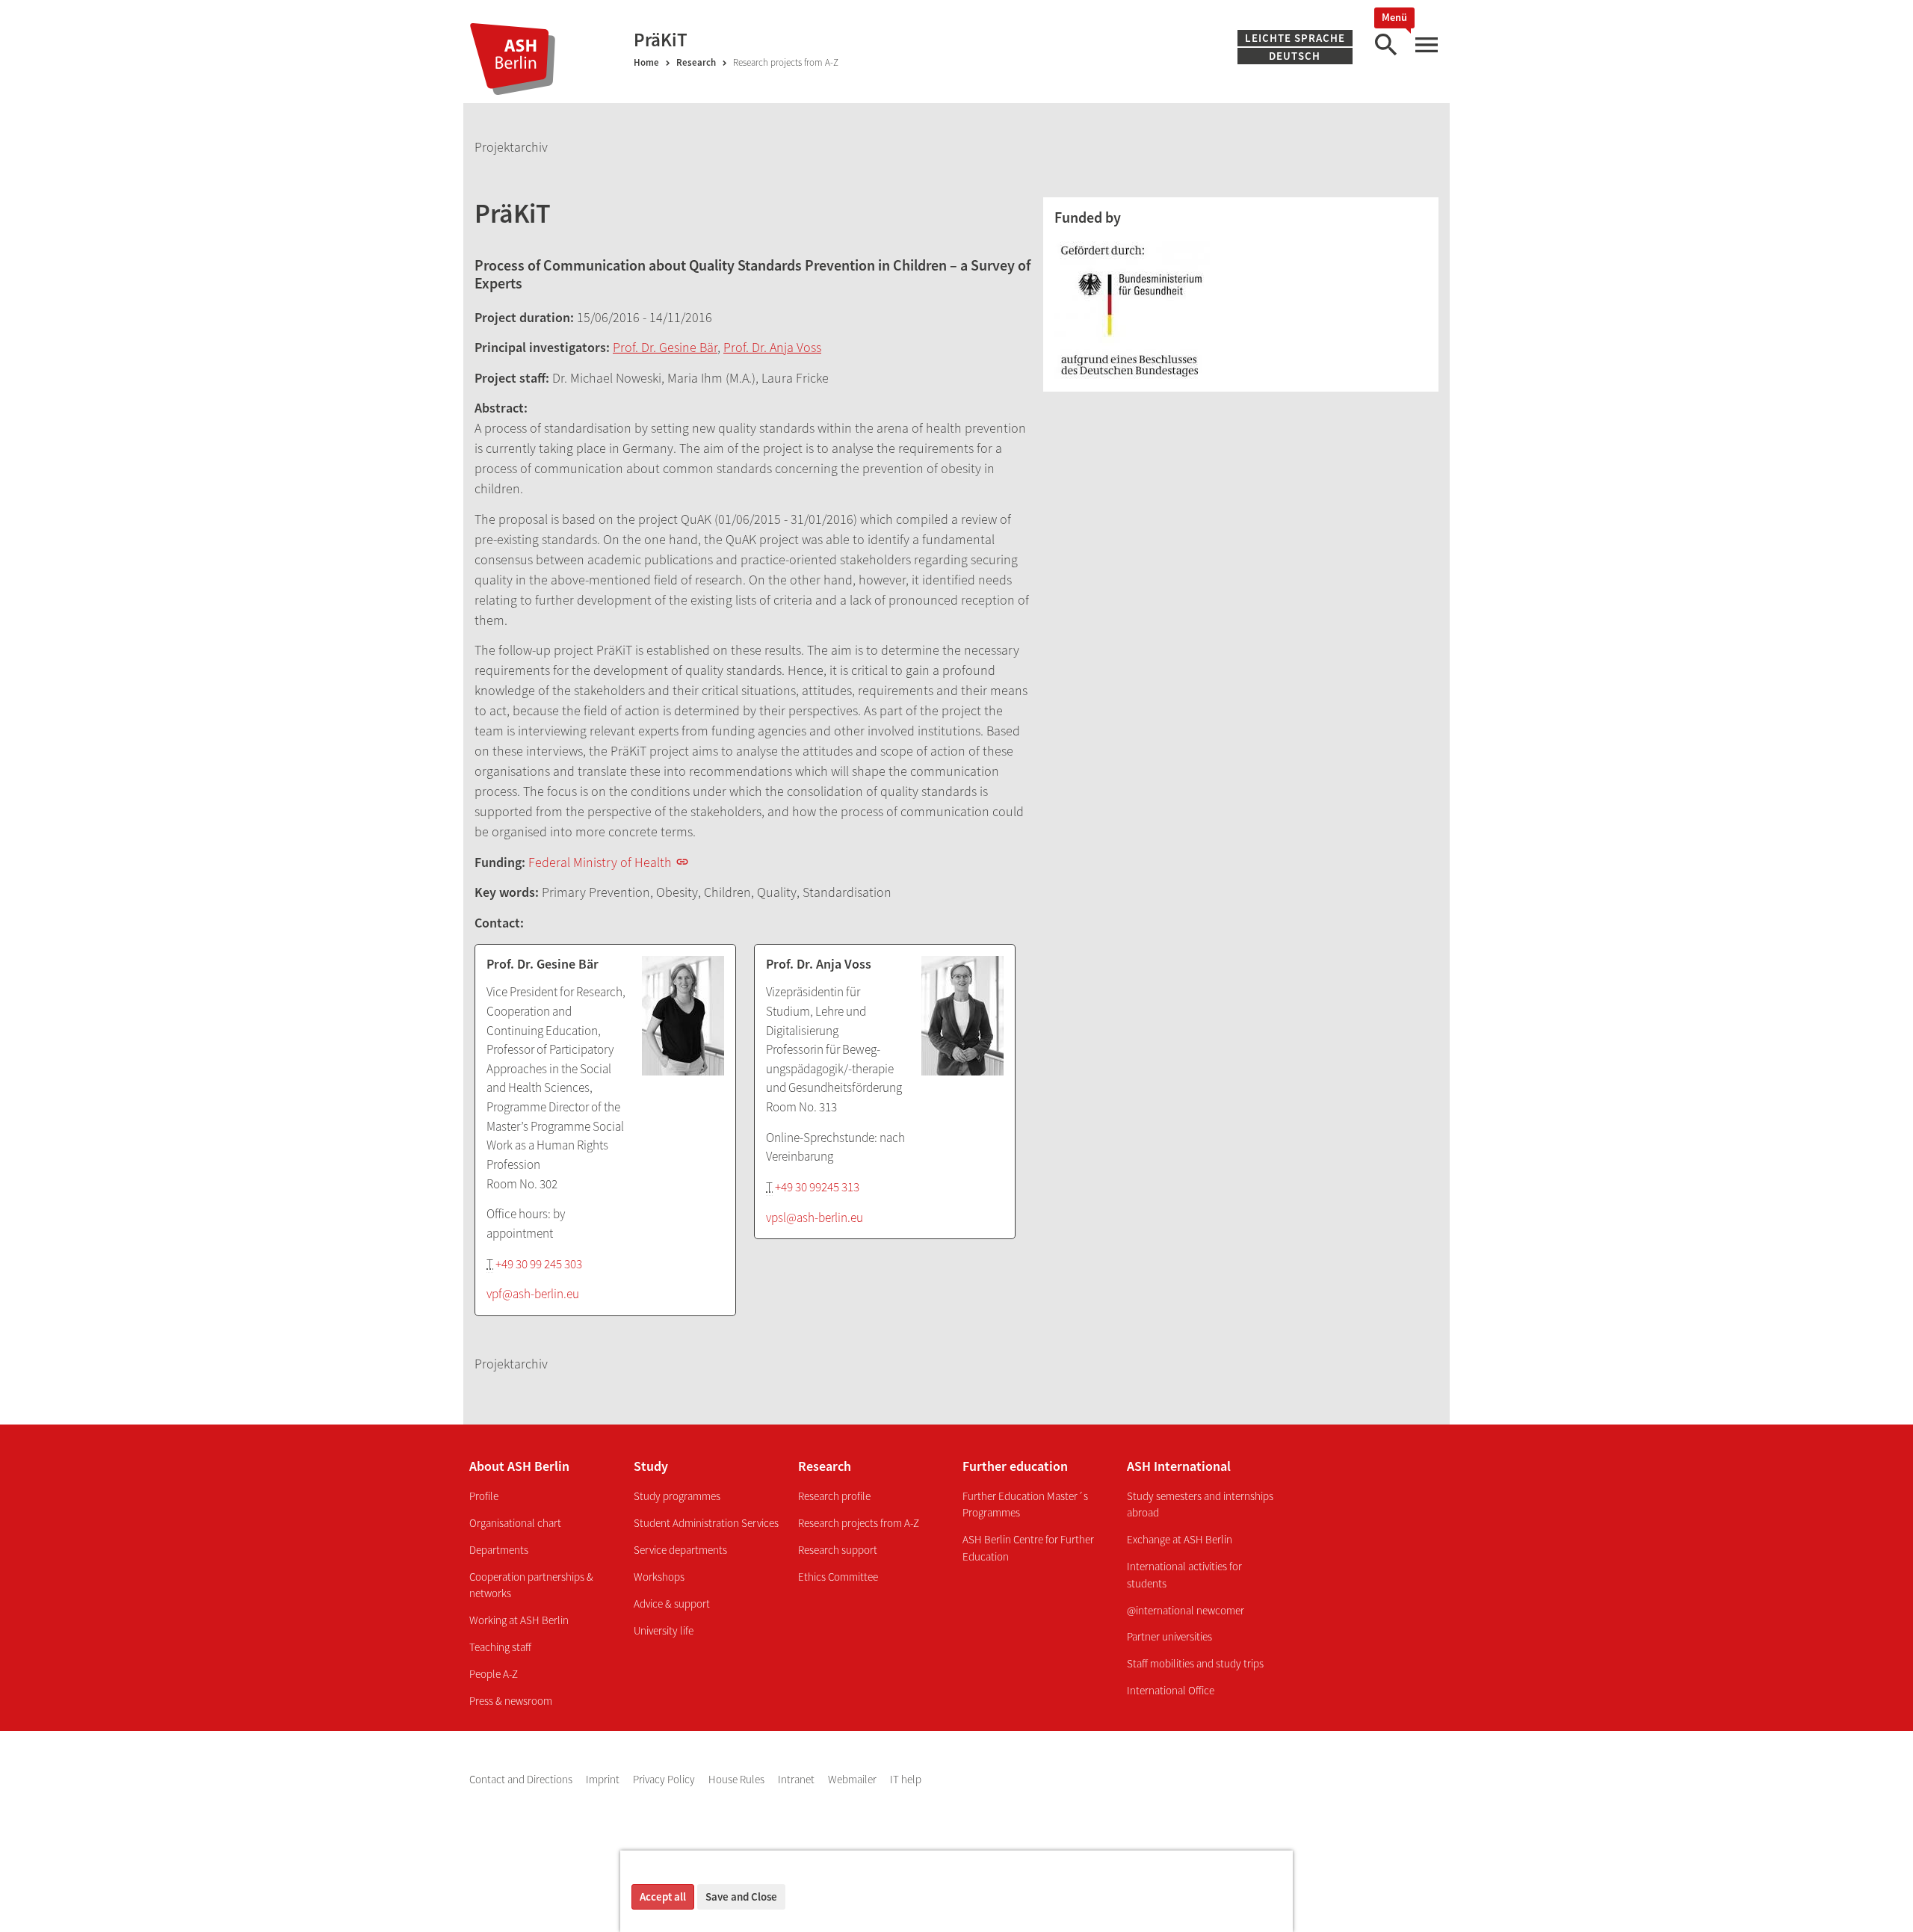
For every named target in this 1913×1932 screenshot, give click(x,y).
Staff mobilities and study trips (1195, 1663)
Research (696, 62)
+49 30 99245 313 (817, 1187)
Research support (838, 1550)
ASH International (1179, 1466)
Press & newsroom (511, 1701)
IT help (906, 1779)
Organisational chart (515, 1523)
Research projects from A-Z (859, 1523)
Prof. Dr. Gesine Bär (665, 347)
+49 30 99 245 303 (539, 1264)
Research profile (834, 1496)
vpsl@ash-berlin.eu (815, 1217)
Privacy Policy (665, 1779)
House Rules (738, 1779)
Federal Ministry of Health (600, 862)
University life (664, 1630)
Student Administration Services (706, 1523)
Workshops (659, 1577)
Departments (499, 1550)
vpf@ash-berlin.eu (533, 1294)
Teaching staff (500, 1647)
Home (646, 62)
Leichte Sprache (1295, 38)
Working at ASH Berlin (519, 1620)
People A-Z (494, 1674)
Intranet (797, 1779)
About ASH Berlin (519, 1466)
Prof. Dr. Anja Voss (772, 347)
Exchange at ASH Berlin (1180, 1539)
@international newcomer (1186, 1610)
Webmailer (853, 1779)
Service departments (680, 1550)
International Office (1171, 1690)
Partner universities (1169, 1636)
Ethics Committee (838, 1577)
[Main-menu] (1426, 45)
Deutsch (1298, 56)
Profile (484, 1496)
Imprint (604, 1779)
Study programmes (677, 1496)
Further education (1015, 1466)
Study (651, 1466)
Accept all (663, 1896)
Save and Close (741, 1896)
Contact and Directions (522, 1779)
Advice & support (672, 1604)
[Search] (1385, 45)
